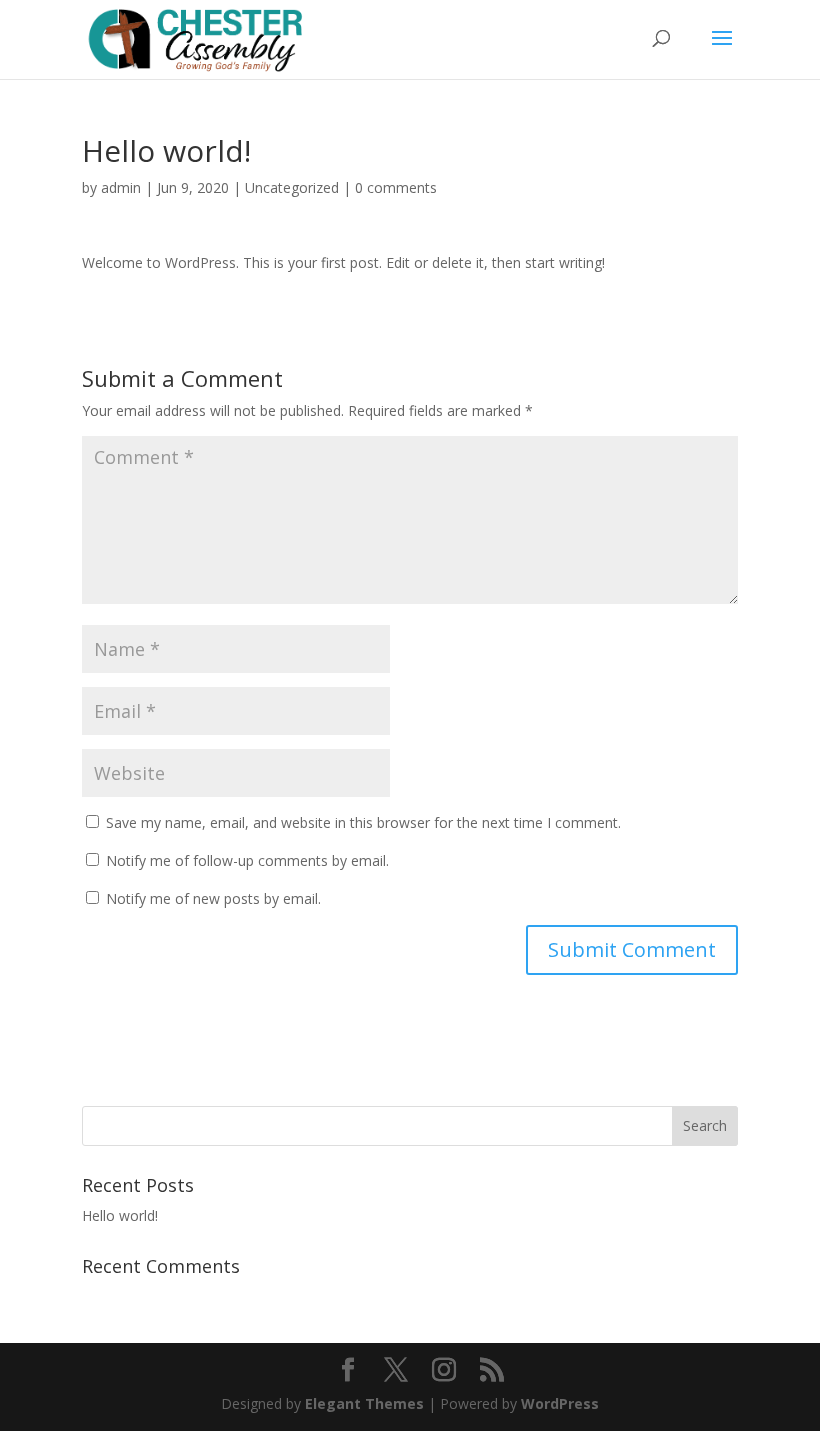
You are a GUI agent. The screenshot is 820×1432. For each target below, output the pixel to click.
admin (121, 187)
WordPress (560, 1403)
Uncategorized (292, 187)
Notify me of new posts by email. (213, 898)
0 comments (396, 187)
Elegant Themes (364, 1403)
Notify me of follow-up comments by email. (247, 860)
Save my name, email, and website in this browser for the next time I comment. (363, 822)
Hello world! (120, 1215)
